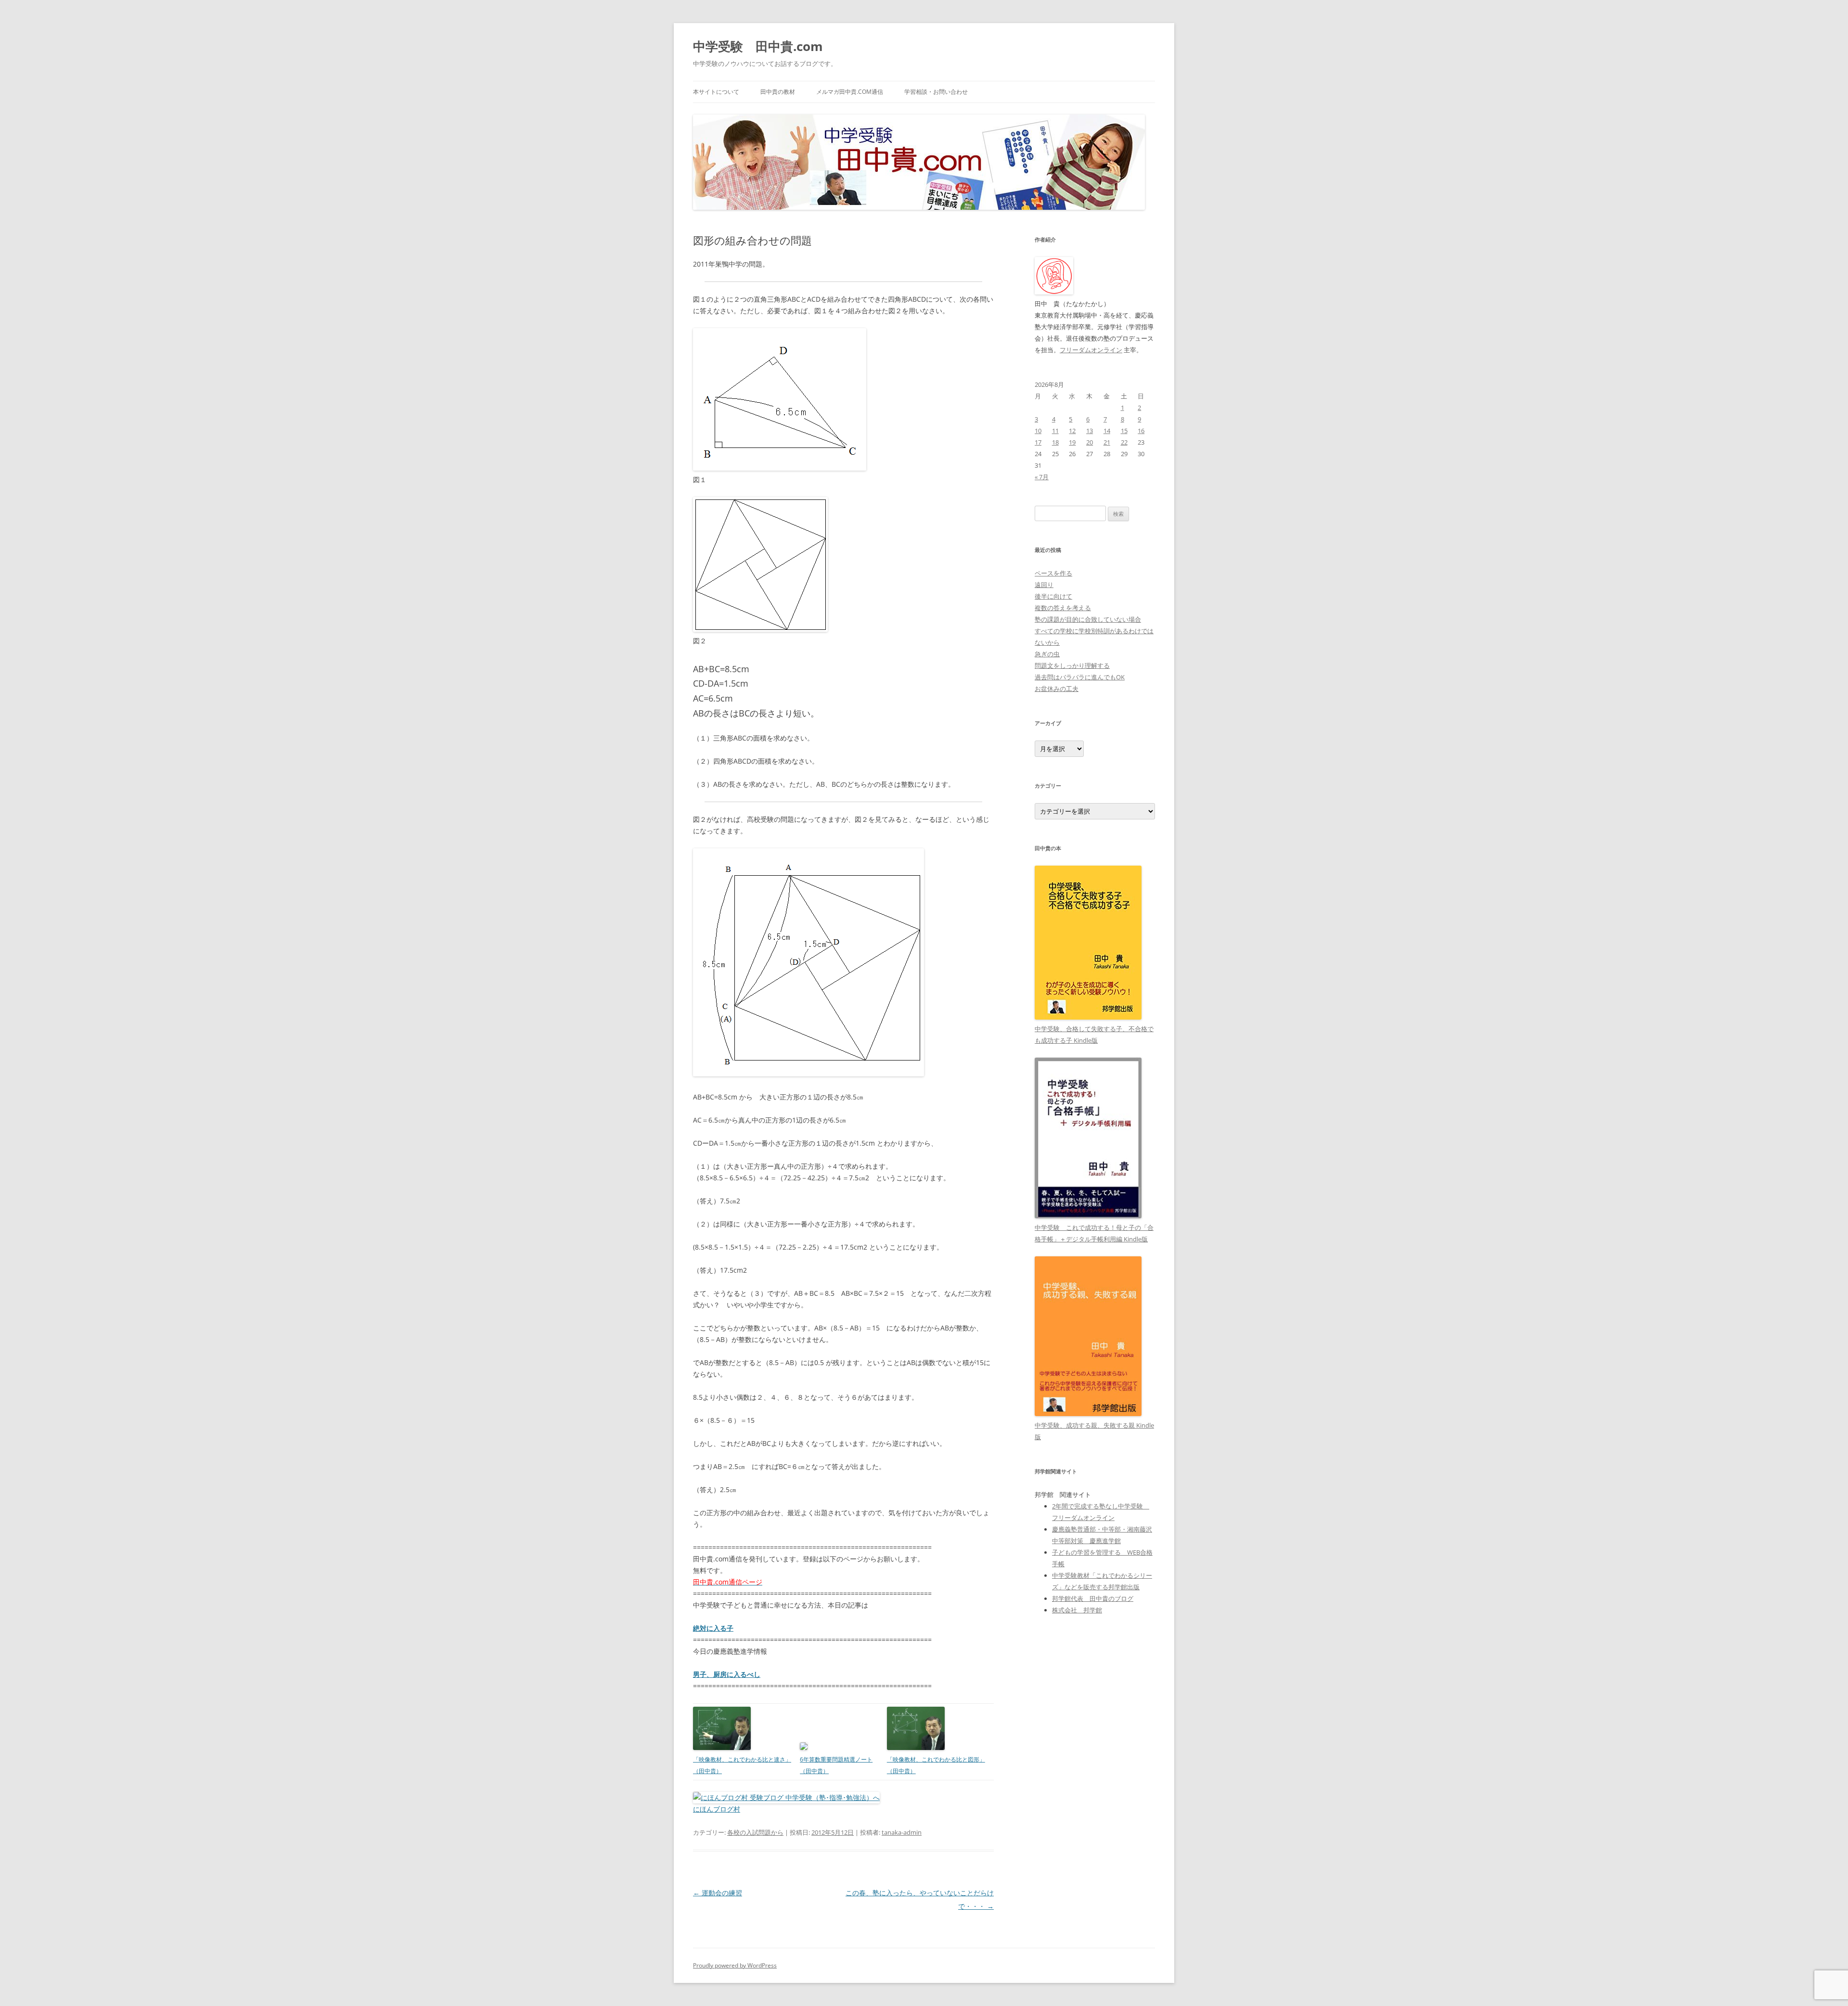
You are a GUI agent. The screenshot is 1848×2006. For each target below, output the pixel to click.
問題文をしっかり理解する (1072, 665)
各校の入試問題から (755, 1832)
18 (1055, 442)
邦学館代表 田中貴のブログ (1093, 1598)
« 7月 (1042, 477)
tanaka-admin (902, 1832)
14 (1107, 431)
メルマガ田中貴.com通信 (850, 92)
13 (1090, 431)
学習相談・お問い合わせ (936, 92)
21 (1107, 442)
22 (1124, 442)
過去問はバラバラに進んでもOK (1080, 677)
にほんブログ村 (717, 1809)
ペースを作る (1053, 573)
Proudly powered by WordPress (735, 1965)
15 (1124, 431)
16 (1141, 431)
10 (1038, 431)
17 (1038, 442)
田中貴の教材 (778, 92)
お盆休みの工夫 (1057, 689)
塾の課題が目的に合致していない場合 (1088, 619)
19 (1072, 442)
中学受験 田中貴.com (758, 46)
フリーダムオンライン (1091, 350)
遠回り (1044, 585)
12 (1072, 431)
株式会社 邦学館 (1077, 1610)
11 (1055, 431)
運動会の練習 (718, 1893)
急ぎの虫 (1047, 654)
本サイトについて (716, 92)
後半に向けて (1053, 596)
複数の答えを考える (1063, 608)
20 (1090, 442)
